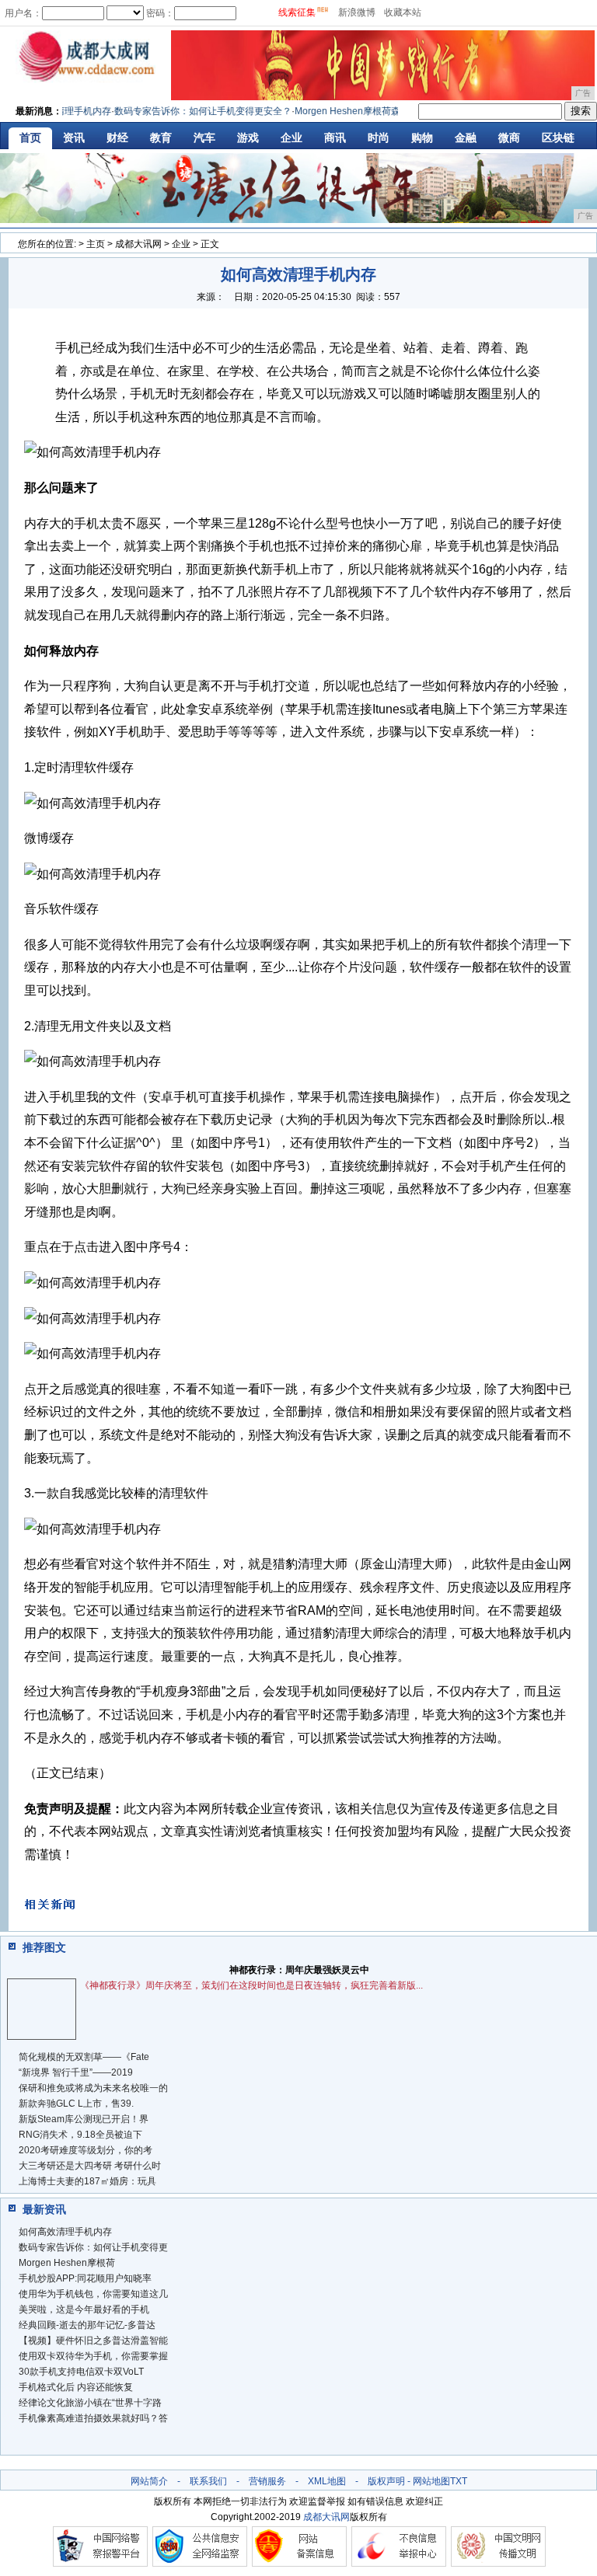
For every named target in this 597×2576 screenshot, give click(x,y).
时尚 (379, 138)
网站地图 (431, 2481)
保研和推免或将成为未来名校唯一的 (93, 2088)
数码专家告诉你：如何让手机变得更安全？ (187, 111)
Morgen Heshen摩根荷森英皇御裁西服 (360, 111)
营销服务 (267, 2481)
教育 (161, 138)
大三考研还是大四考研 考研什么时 (90, 2166)
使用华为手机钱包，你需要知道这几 (93, 2294)
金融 (466, 138)
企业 (292, 138)
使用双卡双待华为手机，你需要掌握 (93, 2356)
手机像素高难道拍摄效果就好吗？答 (93, 2418)
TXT (459, 2481)
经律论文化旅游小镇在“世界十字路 (90, 2403)
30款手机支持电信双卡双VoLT (81, 2372)
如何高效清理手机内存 (65, 2232)
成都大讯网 (138, 244)
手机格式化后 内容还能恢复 (76, 2387)
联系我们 (208, 2481)
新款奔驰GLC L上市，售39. (76, 2104)
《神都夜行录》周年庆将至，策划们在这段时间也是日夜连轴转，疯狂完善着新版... (251, 1985)
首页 (30, 138)
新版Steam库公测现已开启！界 (84, 2119)
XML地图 (327, 2481)
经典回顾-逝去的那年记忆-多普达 (87, 2325)
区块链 (558, 138)
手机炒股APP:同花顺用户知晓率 (85, 2278)
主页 (96, 244)
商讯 (335, 138)
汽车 (204, 138)
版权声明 (386, 2481)
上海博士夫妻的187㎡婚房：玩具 (87, 2181)
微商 (509, 138)
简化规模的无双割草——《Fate (84, 2057)
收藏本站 (403, 12)
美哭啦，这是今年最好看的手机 (84, 2309)
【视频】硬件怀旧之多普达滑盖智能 (93, 2341)
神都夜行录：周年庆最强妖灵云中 (299, 1970)
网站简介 (149, 2481)
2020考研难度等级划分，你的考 (86, 2150)
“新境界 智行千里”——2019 (76, 2072)
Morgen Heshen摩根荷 (67, 2263)
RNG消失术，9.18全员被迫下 (80, 2135)
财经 (117, 138)
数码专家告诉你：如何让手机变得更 (93, 2247)
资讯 (74, 138)
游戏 (248, 138)
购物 (422, 138)
